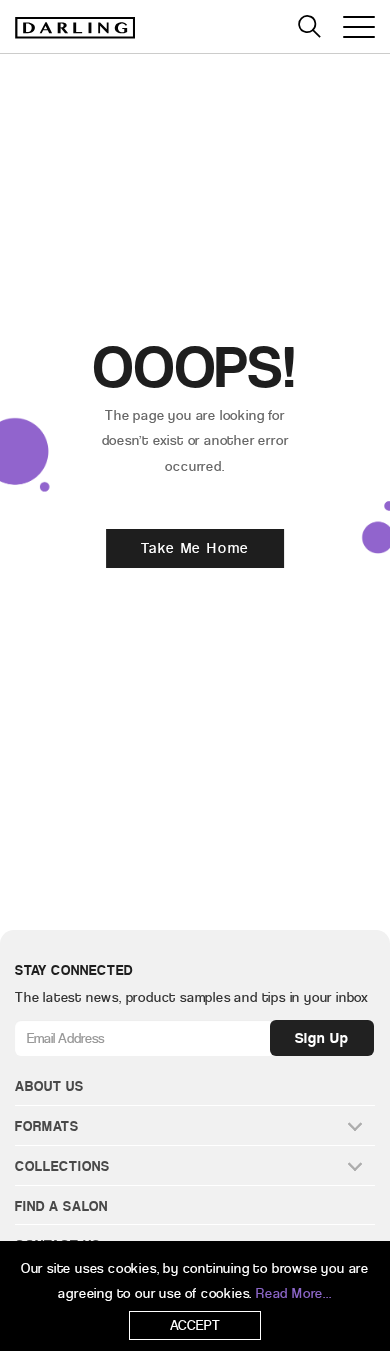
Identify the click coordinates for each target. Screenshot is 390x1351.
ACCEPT (195, 1325)
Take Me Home (195, 548)
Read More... (294, 1293)
